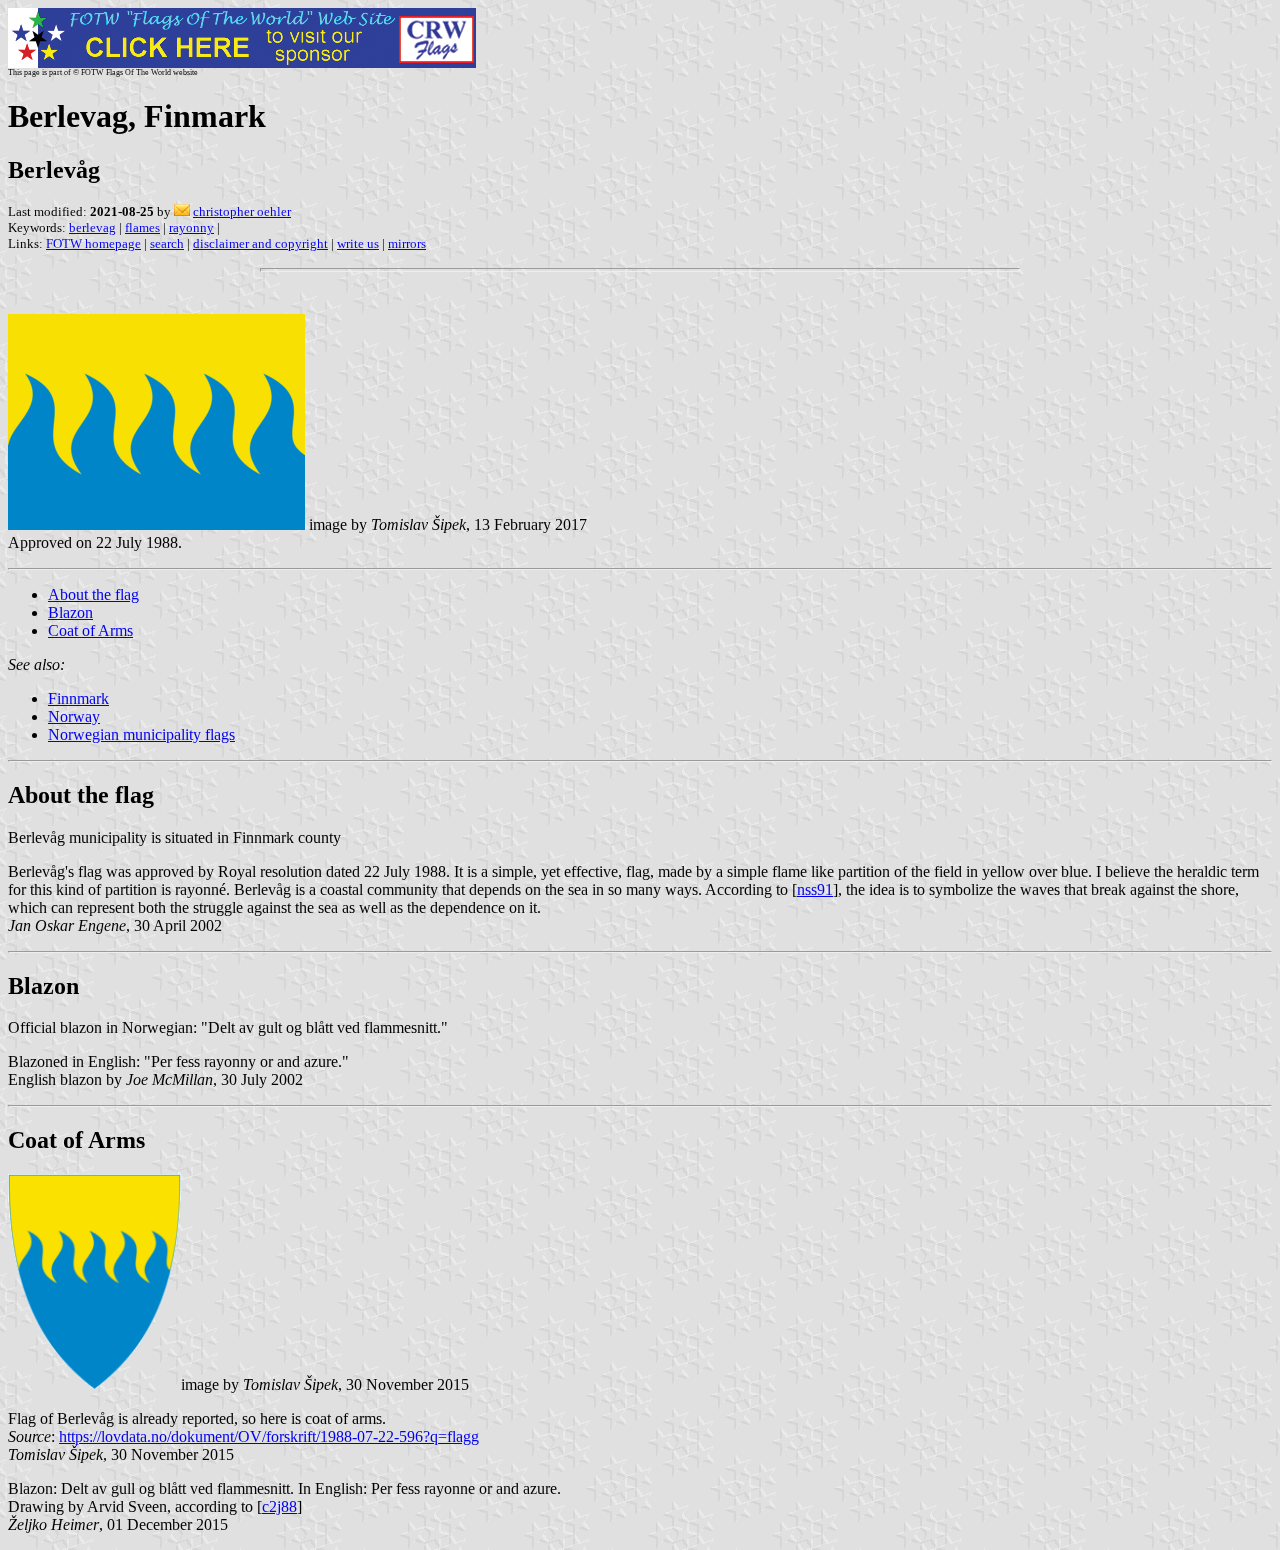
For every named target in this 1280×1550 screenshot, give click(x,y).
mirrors (407, 243)
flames (142, 227)
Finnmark (78, 698)
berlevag (92, 227)
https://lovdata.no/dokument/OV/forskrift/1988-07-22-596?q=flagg (269, 1436)
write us (358, 243)
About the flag (93, 594)
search (167, 243)
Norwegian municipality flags (141, 734)
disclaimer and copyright (260, 243)
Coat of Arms (90, 630)
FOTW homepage (93, 243)
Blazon (70, 612)
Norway (74, 716)
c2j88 (279, 1506)
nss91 (815, 889)
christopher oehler (242, 211)
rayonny (191, 227)
